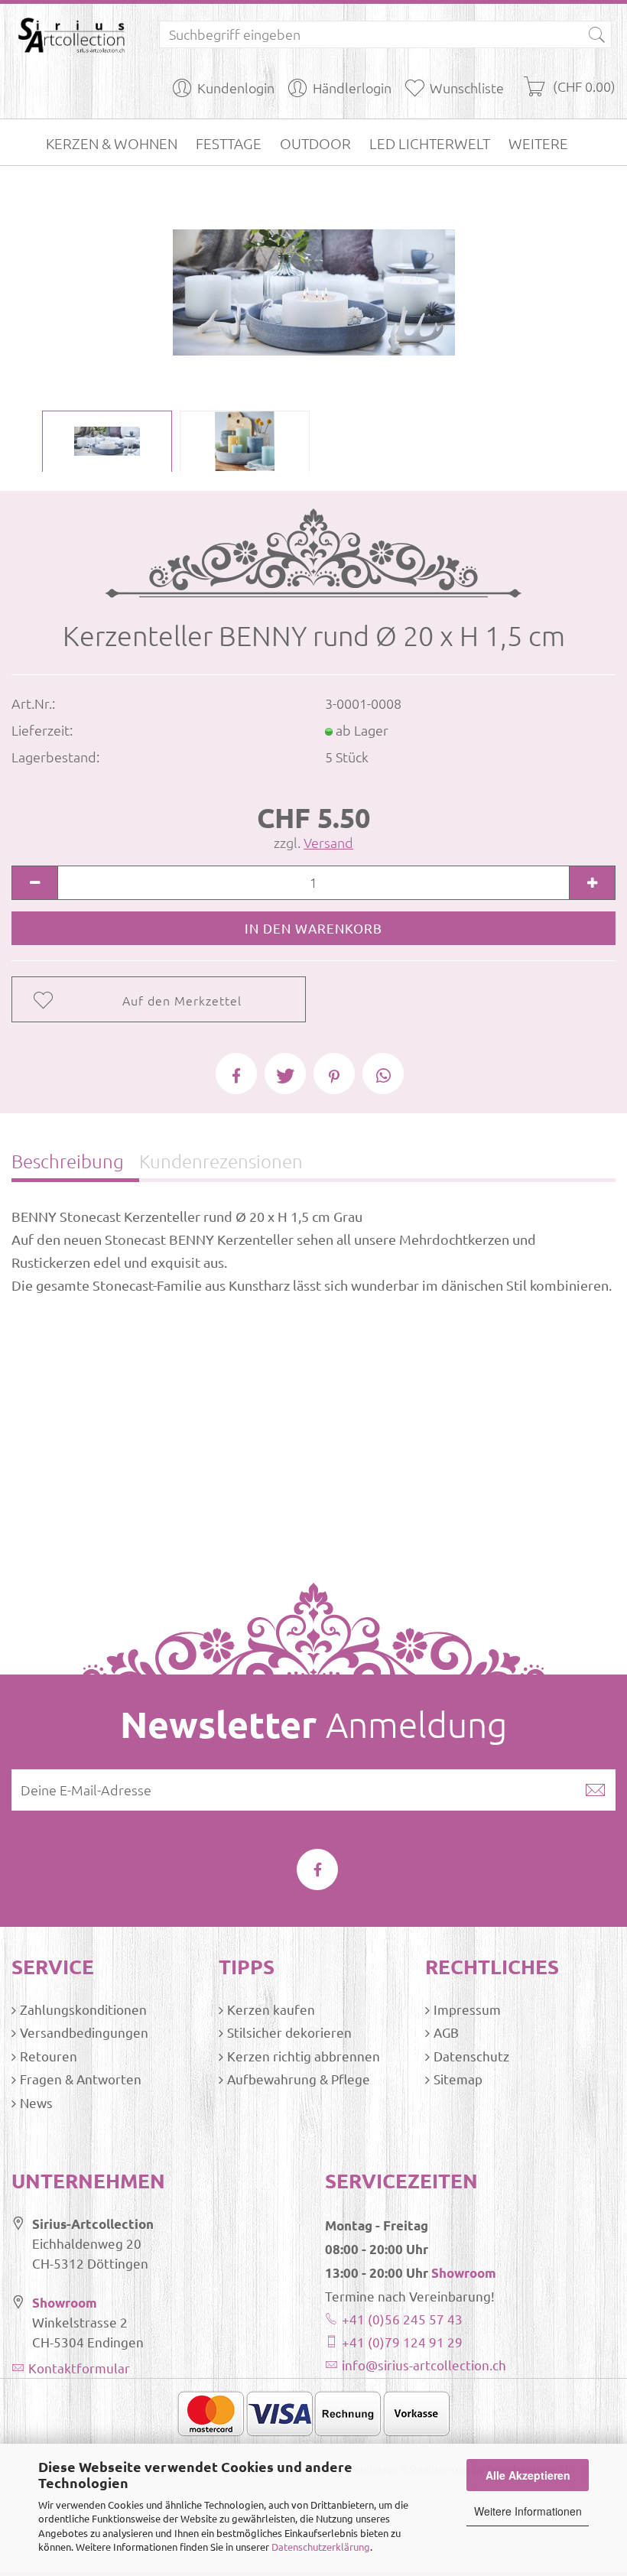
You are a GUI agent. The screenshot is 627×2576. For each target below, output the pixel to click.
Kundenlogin (236, 88)
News (36, 2102)
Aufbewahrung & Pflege (299, 2079)
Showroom (65, 2303)
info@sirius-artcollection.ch (424, 2365)
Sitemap (458, 2079)
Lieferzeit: (42, 730)
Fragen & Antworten (81, 2079)
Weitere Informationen (528, 2511)
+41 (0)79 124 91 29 (402, 2342)
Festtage (229, 143)
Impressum (467, 2009)
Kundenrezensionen (221, 1161)
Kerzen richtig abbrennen (304, 2056)
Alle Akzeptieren (528, 2475)
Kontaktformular (79, 2368)
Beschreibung (68, 1161)
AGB (446, 2032)
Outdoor (315, 143)
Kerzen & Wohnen (112, 143)
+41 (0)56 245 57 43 (402, 2319)
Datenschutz (471, 2056)
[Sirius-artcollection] (74, 34)
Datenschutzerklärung (321, 2547)
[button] (236, 1074)
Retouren (49, 2056)
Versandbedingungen (84, 2032)
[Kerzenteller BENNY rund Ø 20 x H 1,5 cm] (314, 290)
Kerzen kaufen (271, 2009)
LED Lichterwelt (430, 143)
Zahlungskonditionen (83, 2009)
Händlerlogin (352, 88)
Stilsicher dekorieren (289, 2032)
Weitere (538, 143)
